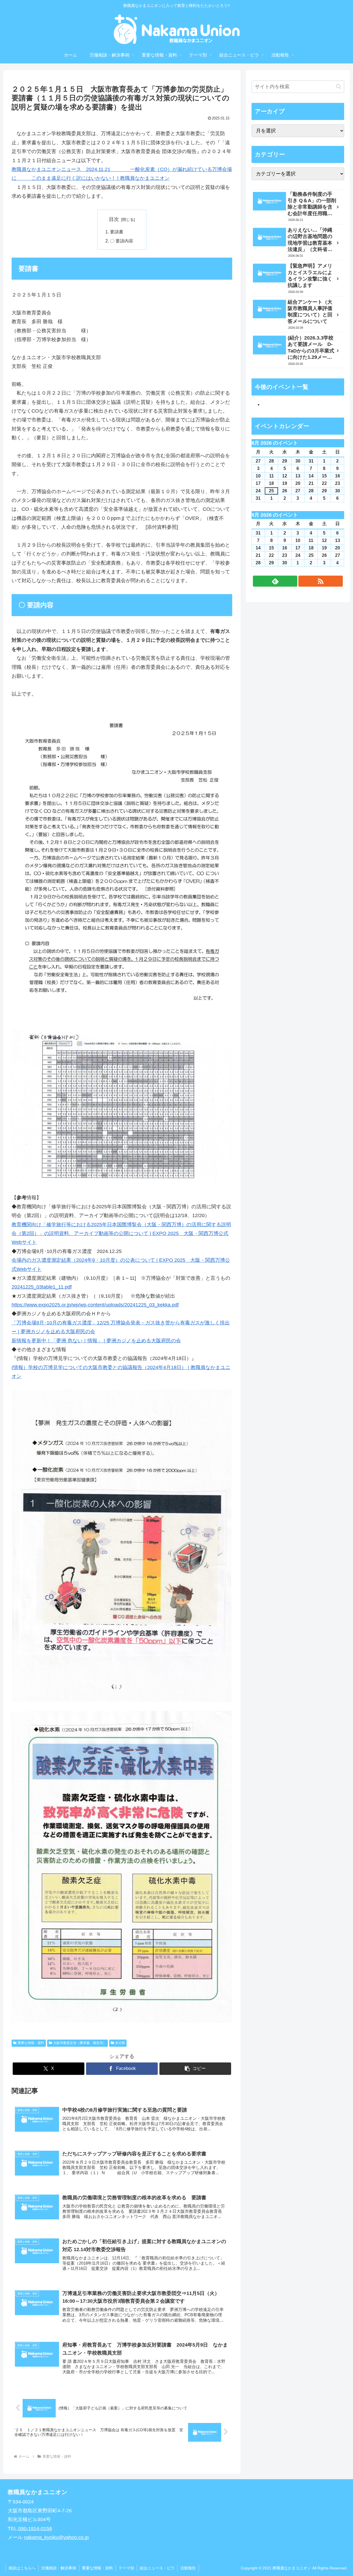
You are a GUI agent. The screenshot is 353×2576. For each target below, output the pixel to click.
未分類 (120, 2043)
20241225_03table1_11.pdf (42, 1287)
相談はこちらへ (22, 2568)
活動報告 (188, 2568)
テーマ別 (126, 2568)
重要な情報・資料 (31, 2043)
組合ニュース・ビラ (157, 2568)
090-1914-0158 (35, 2529)
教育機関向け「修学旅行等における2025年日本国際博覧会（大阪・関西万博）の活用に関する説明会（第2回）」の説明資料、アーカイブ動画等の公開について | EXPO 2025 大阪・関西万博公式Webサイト (121, 1234)
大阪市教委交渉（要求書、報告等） (80, 2043)
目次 (114, 219)
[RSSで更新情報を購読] (321, 581)
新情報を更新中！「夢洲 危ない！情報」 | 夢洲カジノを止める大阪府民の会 (96, 1341)
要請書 (117, 232)
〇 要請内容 (122, 241)
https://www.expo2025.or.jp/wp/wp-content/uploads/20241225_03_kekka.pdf (95, 1305)
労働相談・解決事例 (59, 2568)
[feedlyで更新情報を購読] (275, 581)
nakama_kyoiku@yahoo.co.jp (56, 2537)
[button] (195, 2069)
